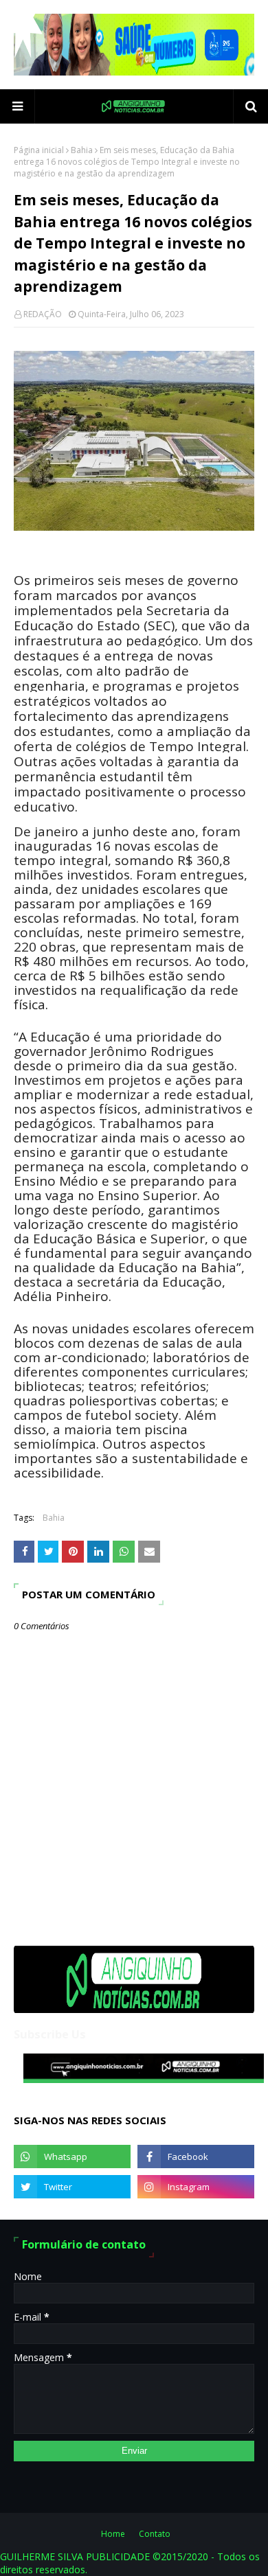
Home (113, 2534)
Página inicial (39, 150)
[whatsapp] (72, 2157)
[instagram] (196, 2187)
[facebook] (196, 2157)
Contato (155, 2534)
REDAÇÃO (43, 314)
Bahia (82, 150)
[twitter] (72, 2187)
